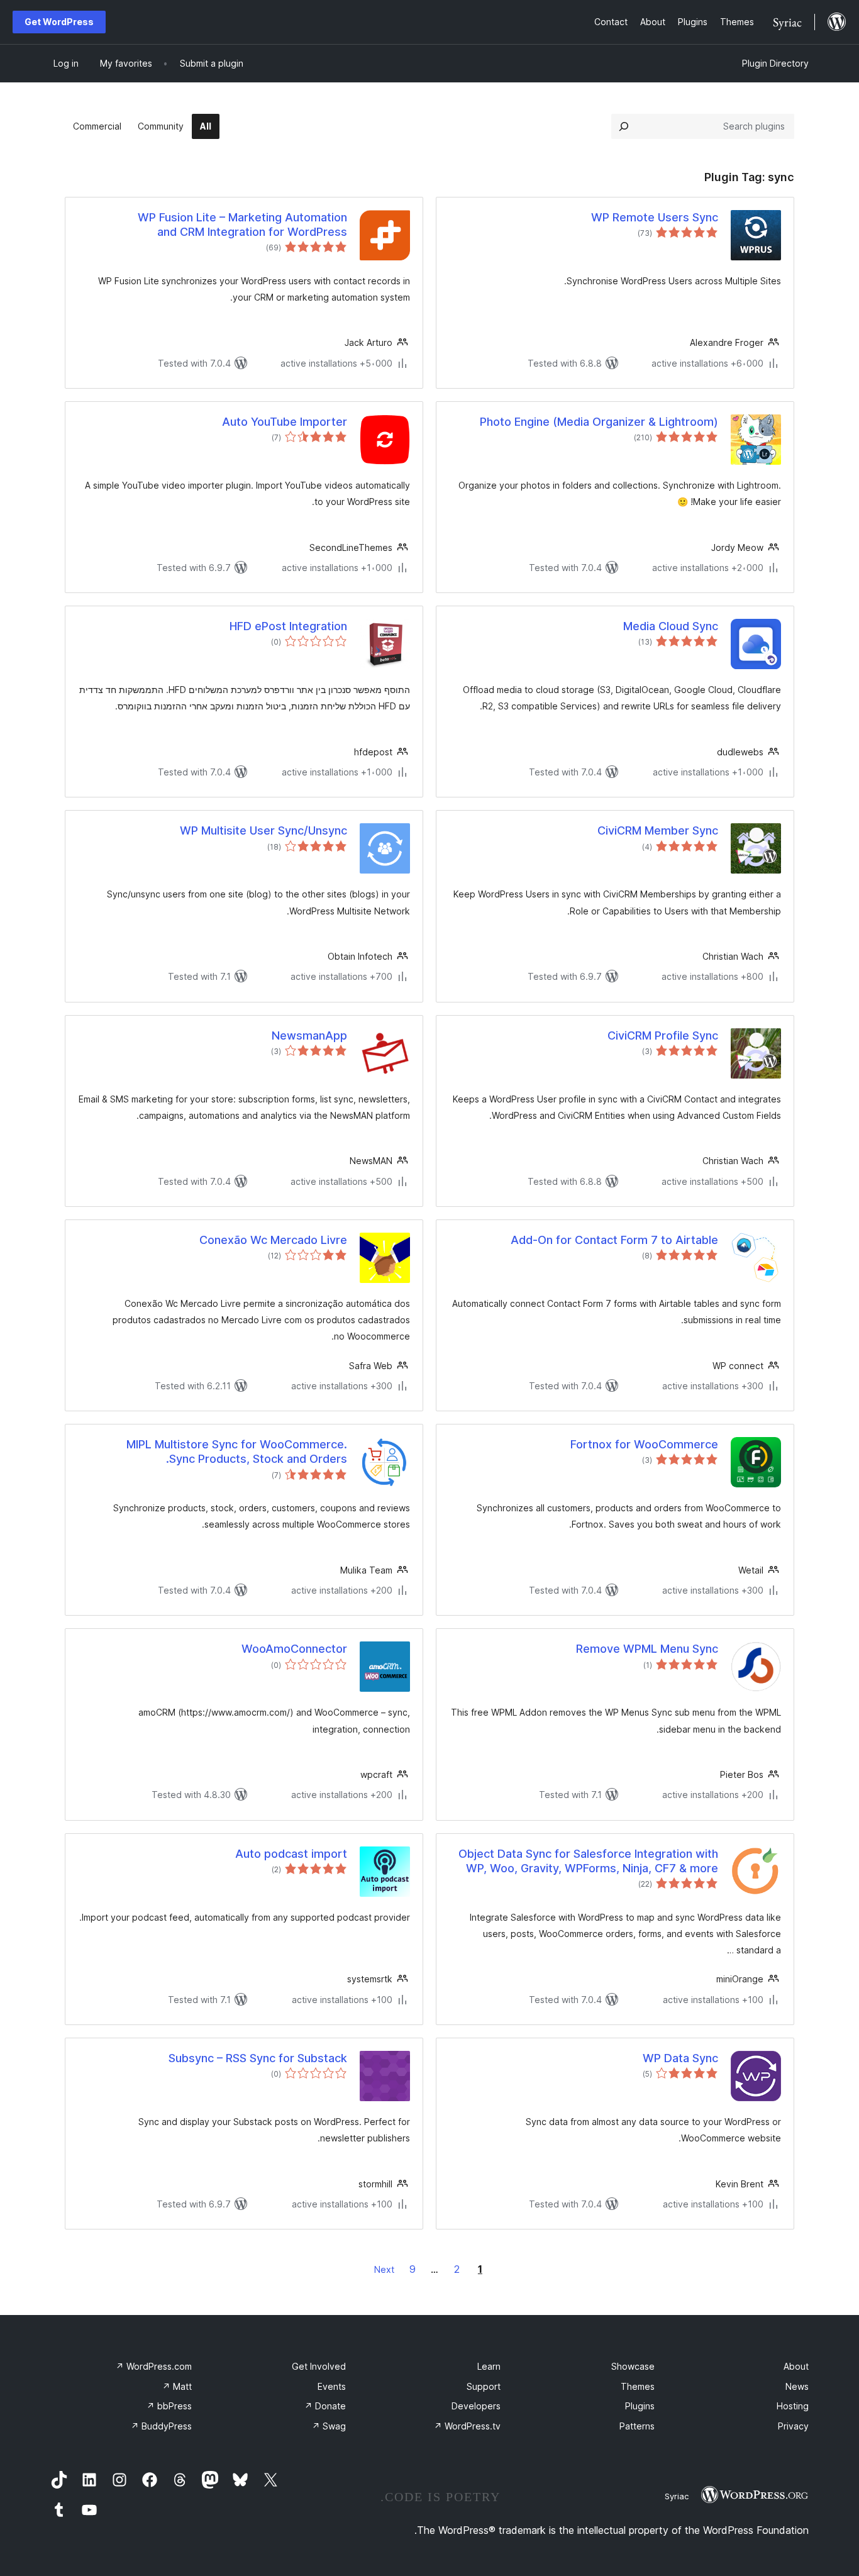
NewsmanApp (309, 1035)
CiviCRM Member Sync (658, 830)
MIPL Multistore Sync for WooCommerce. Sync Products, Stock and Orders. (237, 1452)
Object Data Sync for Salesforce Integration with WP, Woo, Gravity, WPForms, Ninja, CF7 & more (588, 1861)
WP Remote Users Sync (655, 217)
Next (384, 2269)
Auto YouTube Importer (285, 422)
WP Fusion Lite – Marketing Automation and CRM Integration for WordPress (242, 225)
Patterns (637, 2426)
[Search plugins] (624, 126)
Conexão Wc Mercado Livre (273, 1240)
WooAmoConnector (294, 1649)
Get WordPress (59, 22)
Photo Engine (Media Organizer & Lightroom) (599, 422)
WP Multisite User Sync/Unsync (263, 830)
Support (484, 2386)
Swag (329, 2426)
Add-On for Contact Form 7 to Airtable (614, 1240)
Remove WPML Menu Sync (647, 1649)
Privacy (793, 2426)
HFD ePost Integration (288, 626)
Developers (476, 2406)
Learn (489, 2366)
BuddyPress (161, 2426)
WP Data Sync (680, 2058)
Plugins (640, 2406)
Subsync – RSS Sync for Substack (258, 2058)
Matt (177, 2386)
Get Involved (319, 2366)
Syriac (677, 2496)
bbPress (169, 2406)
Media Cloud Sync (671, 626)
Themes (638, 2386)
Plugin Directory (775, 63)
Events (332, 2386)
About (796, 2366)
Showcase (633, 2366)
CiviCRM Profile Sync (663, 1035)
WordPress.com (154, 2366)
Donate (325, 2406)
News (797, 2386)
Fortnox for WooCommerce (644, 1444)
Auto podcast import (291, 1854)
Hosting (793, 2406)
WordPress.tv (467, 2426)
